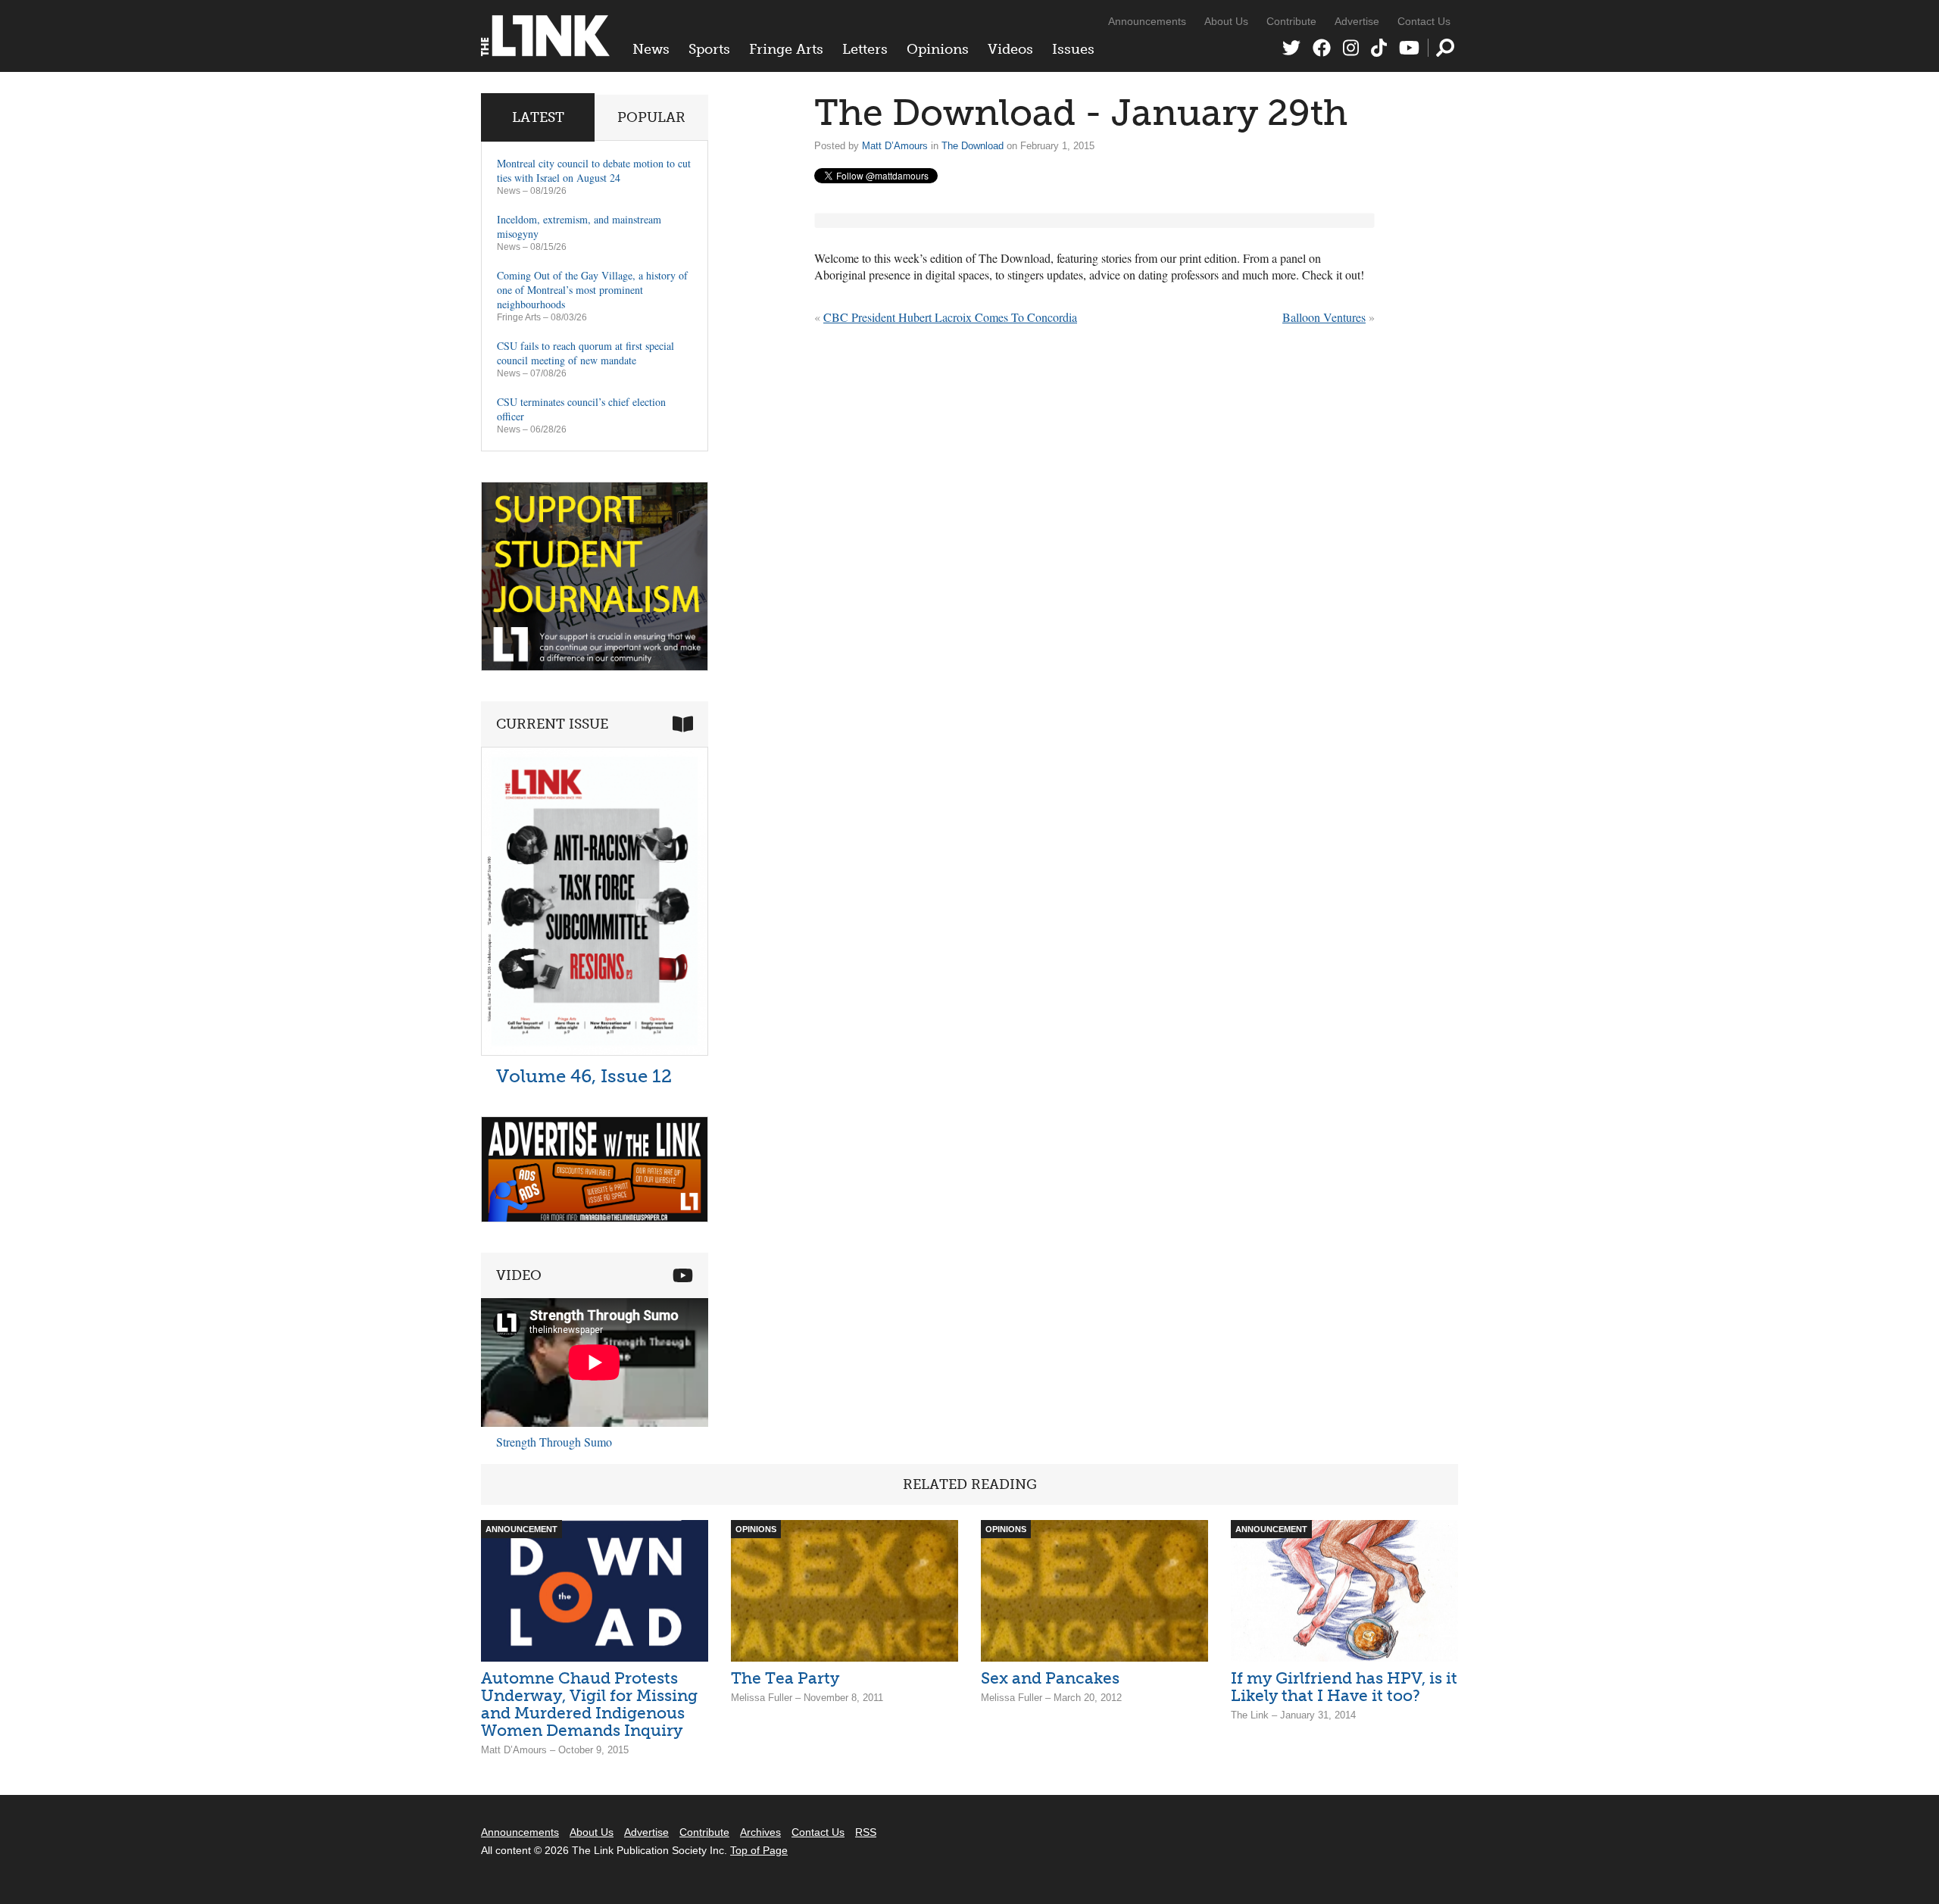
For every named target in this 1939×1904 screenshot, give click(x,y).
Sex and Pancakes (1050, 1678)
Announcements (1147, 21)
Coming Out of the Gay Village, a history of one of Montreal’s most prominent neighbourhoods (592, 290)
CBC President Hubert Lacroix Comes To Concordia (950, 317)
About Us (1226, 21)
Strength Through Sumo (554, 1442)
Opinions (938, 49)
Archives (760, 1832)
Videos (1010, 49)
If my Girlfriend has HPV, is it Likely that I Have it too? (1344, 1687)
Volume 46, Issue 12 (584, 1076)
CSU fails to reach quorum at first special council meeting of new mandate (585, 353)
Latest (538, 117)
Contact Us (1424, 21)
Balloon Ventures (1324, 317)
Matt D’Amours (895, 146)
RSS (866, 1832)
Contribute (1291, 21)
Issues (1073, 49)
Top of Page (759, 1850)
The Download (973, 146)
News (651, 49)
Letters (865, 49)
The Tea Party (785, 1678)
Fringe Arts (786, 49)
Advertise (1357, 21)
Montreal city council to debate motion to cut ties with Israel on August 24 (594, 170)
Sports (709, 49)
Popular (651, 117)
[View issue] (595, 1052)
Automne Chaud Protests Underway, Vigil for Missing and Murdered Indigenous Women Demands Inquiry (589, 1704)
